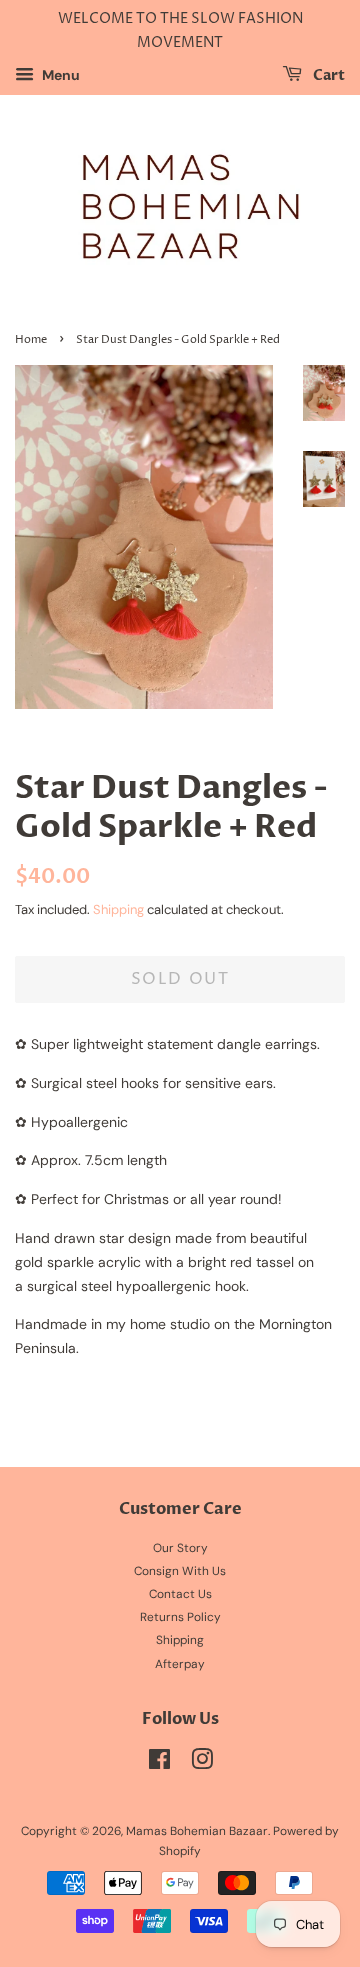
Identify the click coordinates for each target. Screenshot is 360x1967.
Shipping (118, 909)
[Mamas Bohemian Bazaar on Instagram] (202, 1764)
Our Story (180, 1548)
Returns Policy (180, 1617)
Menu (59, 75)
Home (31, 340)
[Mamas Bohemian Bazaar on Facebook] (159, 1764)
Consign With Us (180, 1571)
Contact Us (180, 1594)
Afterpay (180, 1664)
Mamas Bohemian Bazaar (197, 1831)
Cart (327, 75)
